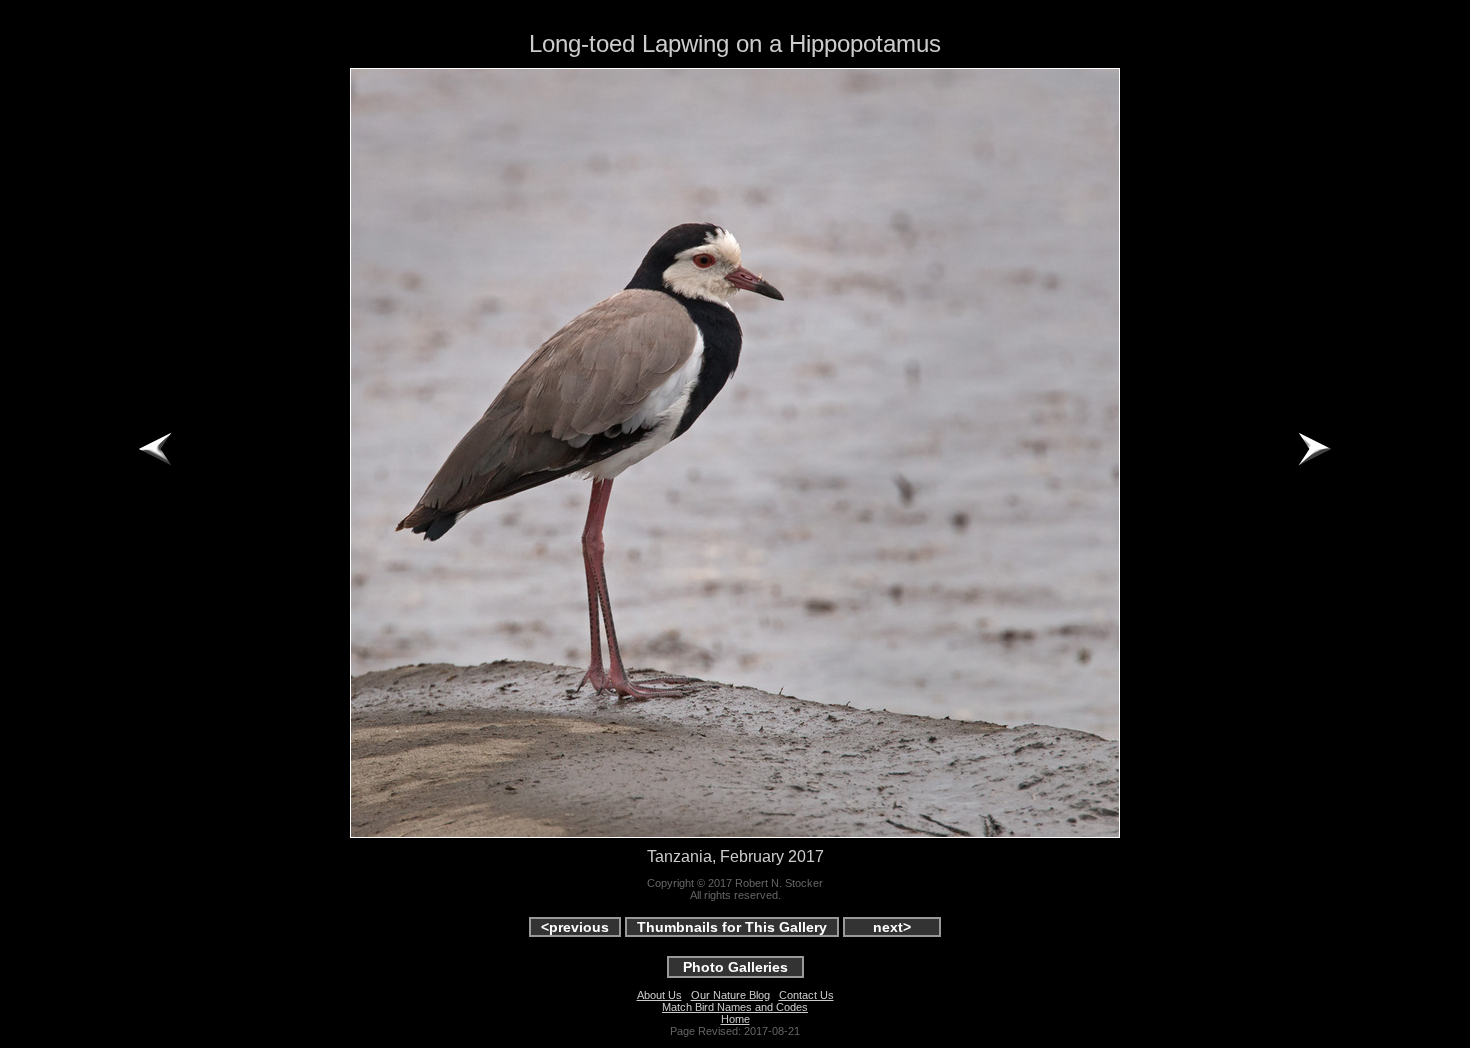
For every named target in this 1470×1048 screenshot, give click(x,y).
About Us (659, 995)
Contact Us (806, 995)
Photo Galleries (735, 967)
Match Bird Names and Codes (735, 1007)
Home (735, 1019)
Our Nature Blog (730, 995)
